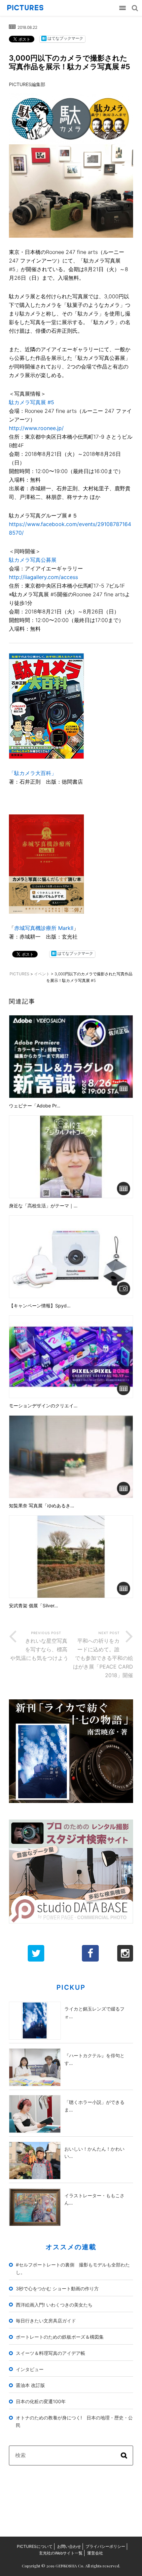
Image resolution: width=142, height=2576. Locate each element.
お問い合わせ (69, 2546)
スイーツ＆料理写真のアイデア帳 (51, 2353)
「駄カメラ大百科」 (33, 773)
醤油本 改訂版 (30, 2385)
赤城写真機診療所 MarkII (44, 928)
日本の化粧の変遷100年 (41, 2401)
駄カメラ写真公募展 (33, 560)
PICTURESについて (35, 2546)
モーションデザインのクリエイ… (43, 1406)
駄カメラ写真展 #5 (32, 402)
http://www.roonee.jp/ (36, 428)
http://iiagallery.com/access (43, 577)
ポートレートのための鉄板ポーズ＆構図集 (60, 2337)
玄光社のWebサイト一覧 (61, 2553)
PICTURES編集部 (27, 84)
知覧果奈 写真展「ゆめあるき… (42, 1506)
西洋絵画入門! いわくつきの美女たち (54, 2305)
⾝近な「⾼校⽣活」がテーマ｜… (43, 1206)
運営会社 (95, 2553)
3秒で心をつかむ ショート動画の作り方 (57, 2288)
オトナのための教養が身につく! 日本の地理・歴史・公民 (74, 2421)
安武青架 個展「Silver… (34, 1606)
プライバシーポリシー (105, 2546)
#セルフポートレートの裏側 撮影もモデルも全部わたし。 (73, 2268)
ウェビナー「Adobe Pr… (35, 1106)
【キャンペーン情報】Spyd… (40, 1306)
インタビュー (30, 2369)
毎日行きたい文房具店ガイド (46, 2321)
